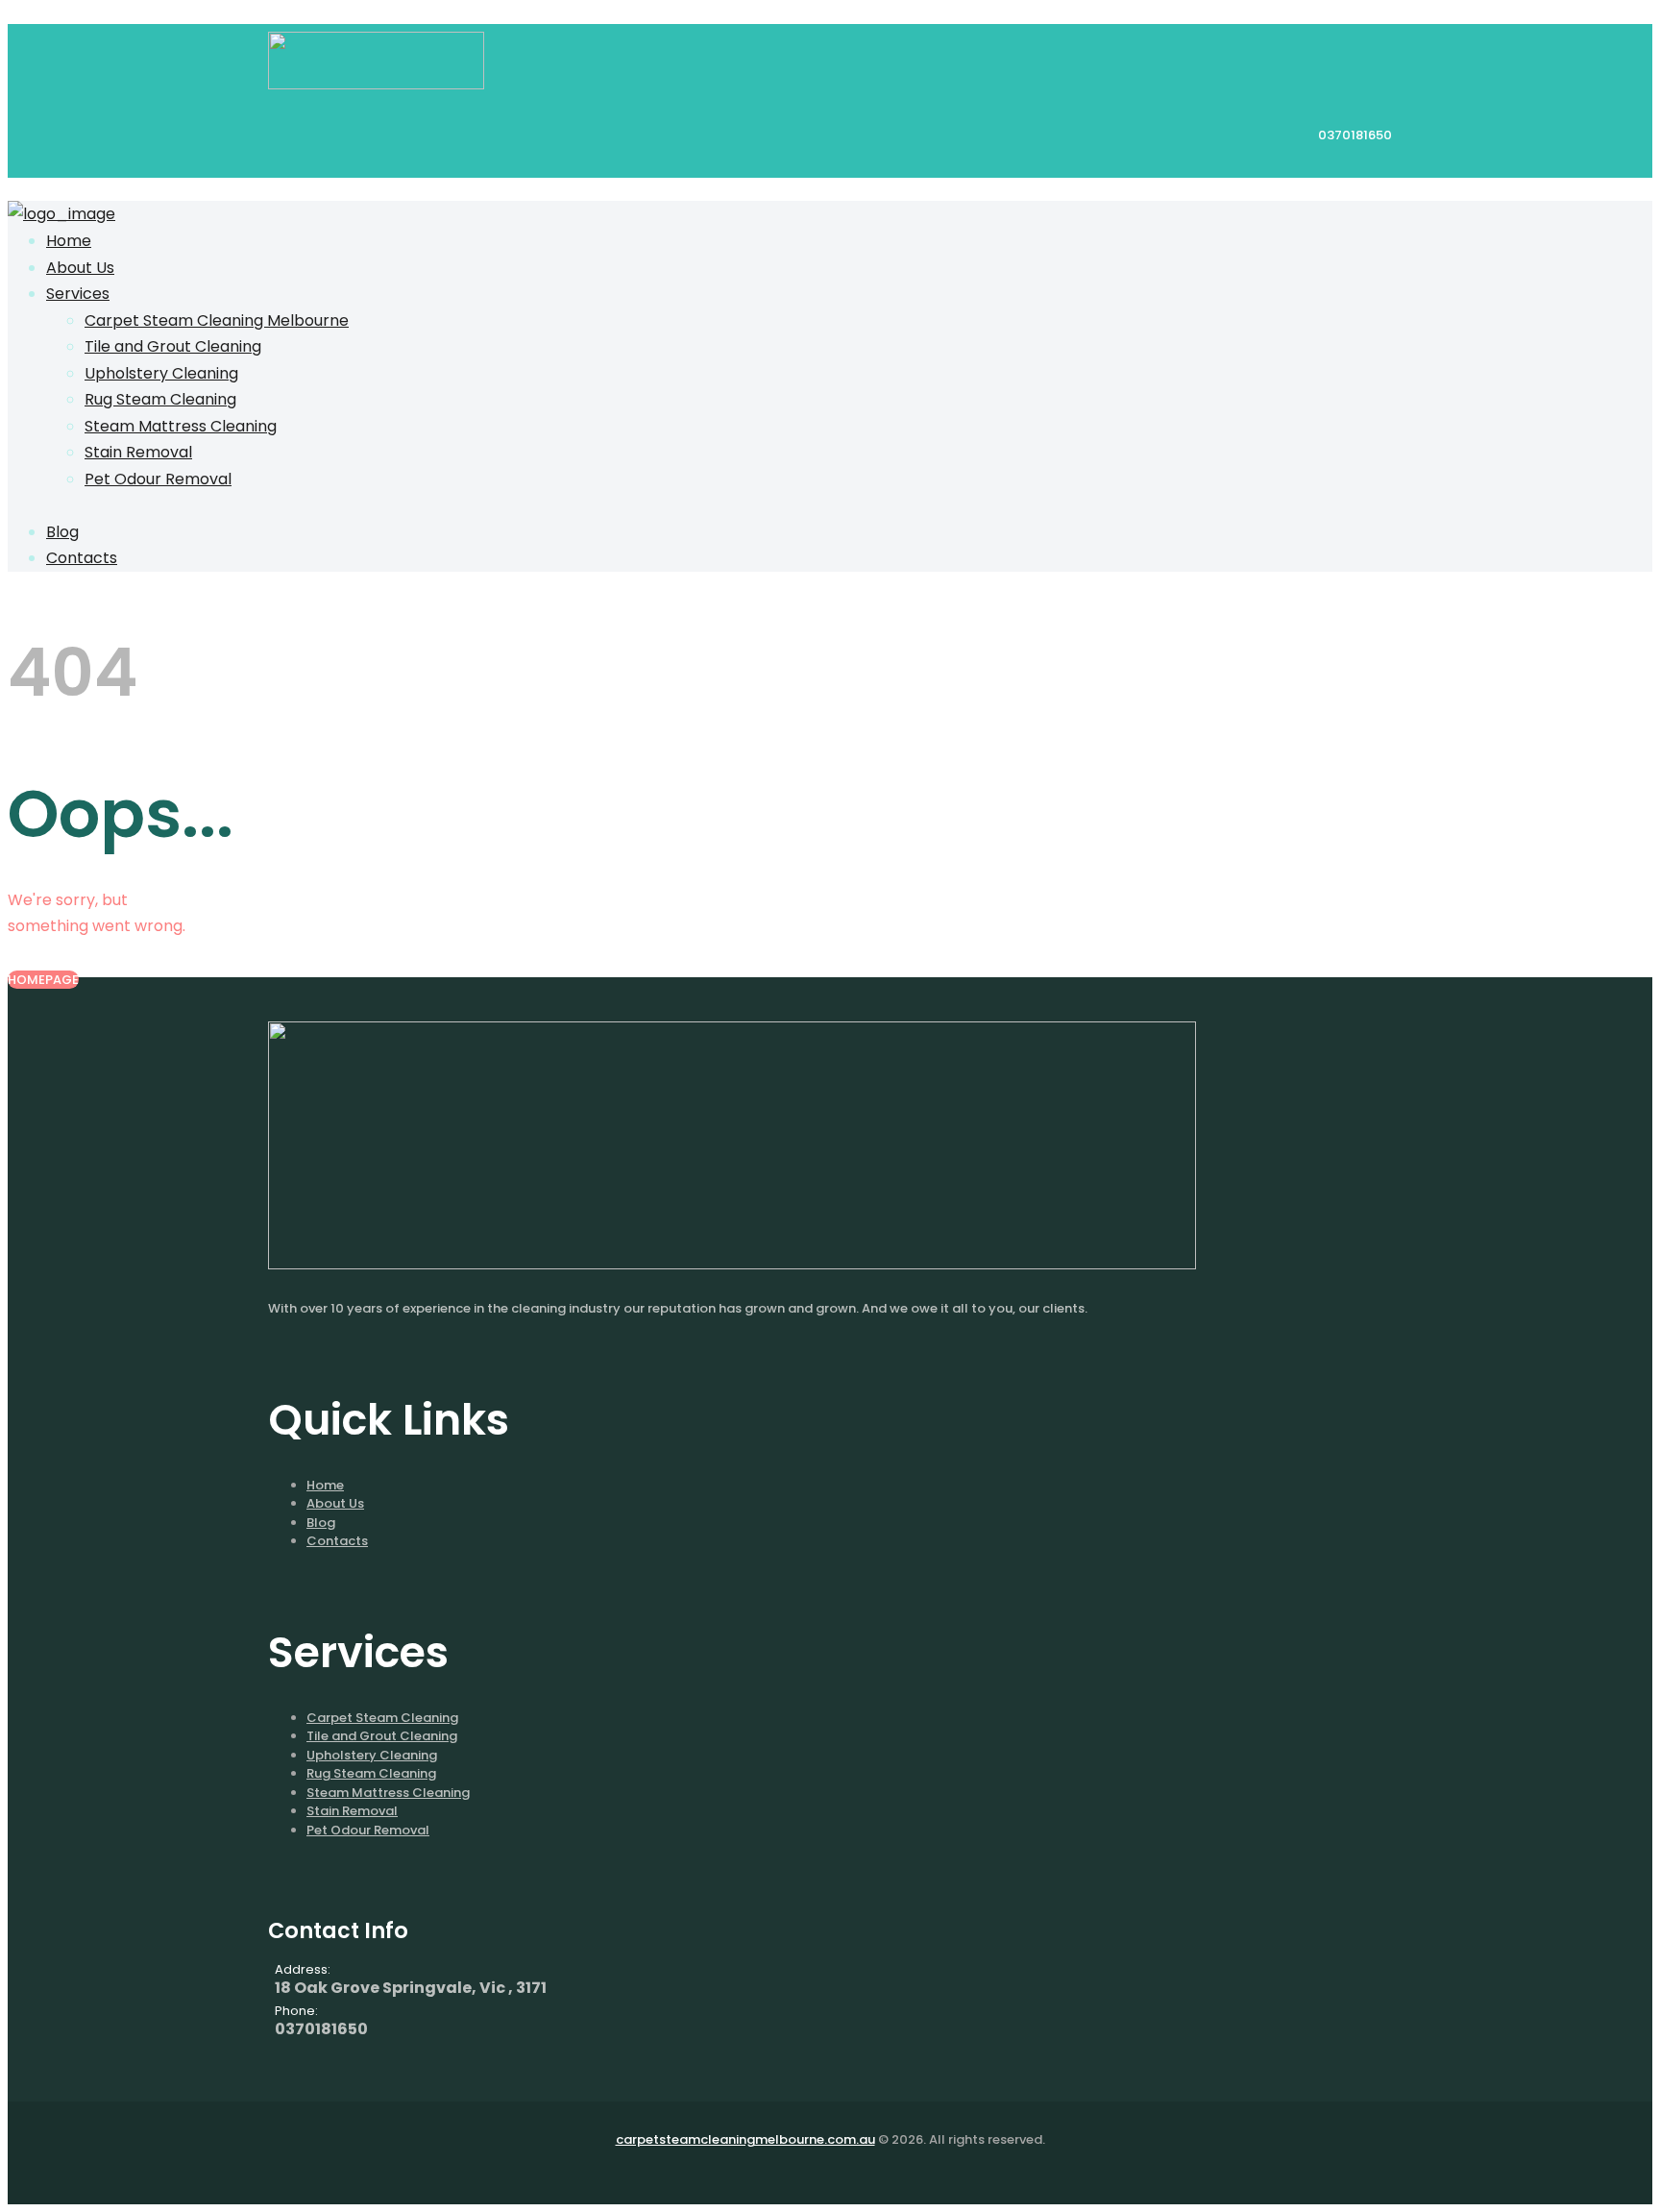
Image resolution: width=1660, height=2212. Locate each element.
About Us (335, 1503)
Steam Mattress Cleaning (388, 1793)
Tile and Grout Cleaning (382, 1736)
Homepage (43, 980)
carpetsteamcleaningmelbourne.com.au (745, 2139)
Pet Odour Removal (368, 1830)
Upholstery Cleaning (372, 1755)
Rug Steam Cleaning (371, 1773)
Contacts (337, 1541)
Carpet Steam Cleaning (382, 1718)
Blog (321, 1523)
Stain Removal (352, 1811)
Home (325, 1485)
